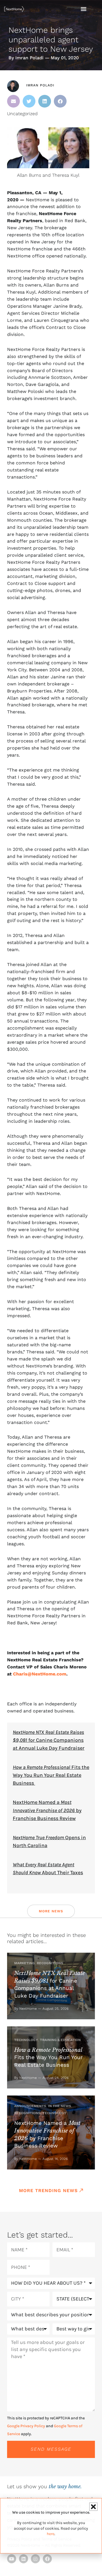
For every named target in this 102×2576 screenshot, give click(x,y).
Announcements (30, 2106)
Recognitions (50, 1963)
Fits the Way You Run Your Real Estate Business (51, 1775)
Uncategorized (22, 114)
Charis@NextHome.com (40, 1674)
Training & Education (60, 2040)
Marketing (25, 1963)
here (51, 2534)
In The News (60, 2106)
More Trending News (48, 2191)
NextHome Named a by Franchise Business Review (47, 1810)
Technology (26, 2040)
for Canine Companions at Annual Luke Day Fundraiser (49, 1740)
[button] (13, 101)
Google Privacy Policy (26, 2426)
